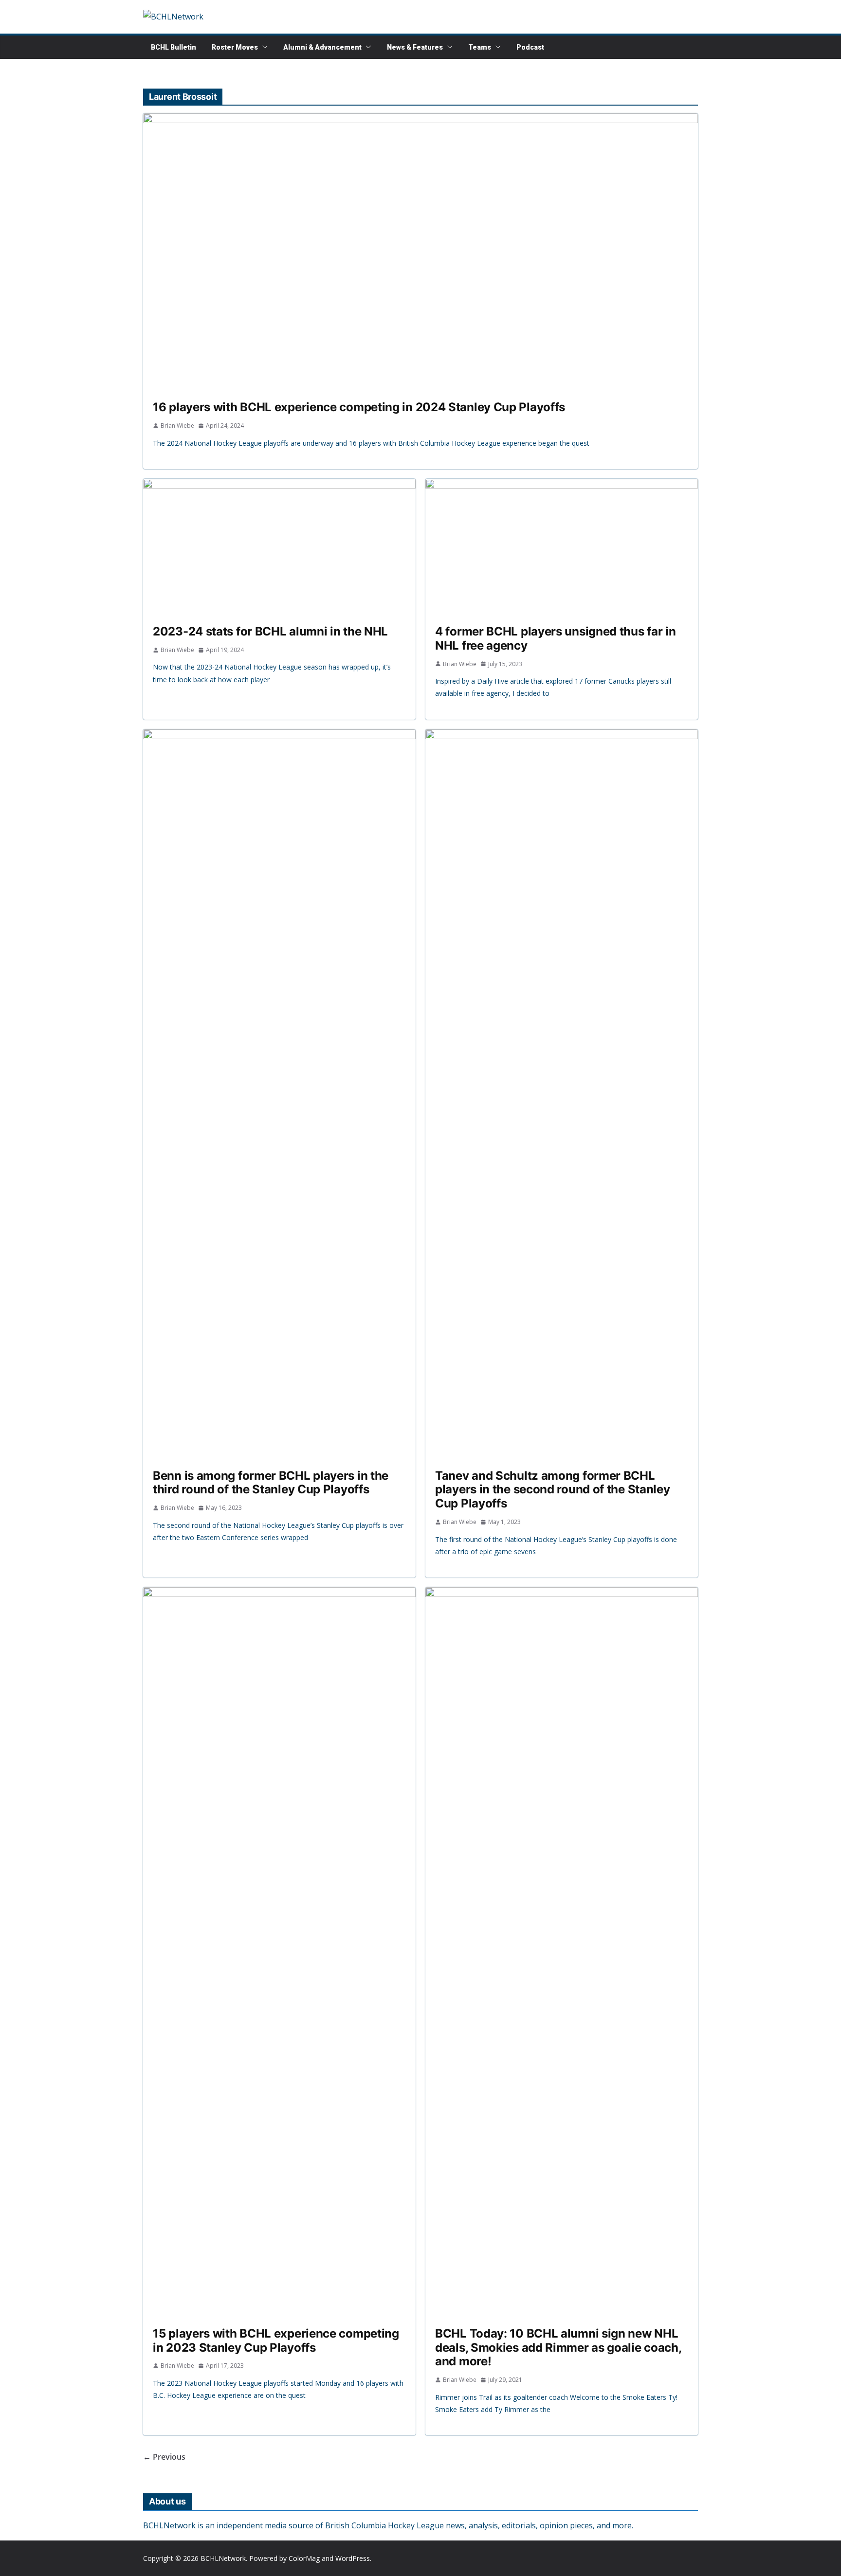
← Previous (164, 2457)
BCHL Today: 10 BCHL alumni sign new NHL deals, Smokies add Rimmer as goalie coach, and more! (558, 2348)
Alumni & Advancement (322, 47)
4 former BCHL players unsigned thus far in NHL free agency (555, 638)
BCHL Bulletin (174, 47)
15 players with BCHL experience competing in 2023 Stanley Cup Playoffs (276, 2340)
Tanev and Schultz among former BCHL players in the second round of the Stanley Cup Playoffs (552, 1490)
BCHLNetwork (223, 2558)
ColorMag (304, 2558)
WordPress (353, 2558)
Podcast (530, 47)
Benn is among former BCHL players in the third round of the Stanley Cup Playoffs (271, 1483)
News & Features (415, 47)
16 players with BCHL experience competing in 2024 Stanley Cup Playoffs (359, 407)
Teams (480, 47)
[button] (263, 47)
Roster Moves (235, 47)
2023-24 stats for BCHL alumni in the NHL (270, 631)
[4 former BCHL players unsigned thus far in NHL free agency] (562, 547)
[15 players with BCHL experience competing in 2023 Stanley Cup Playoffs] (279, 1952)
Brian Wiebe (177, 426)
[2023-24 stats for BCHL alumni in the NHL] (279, 547)
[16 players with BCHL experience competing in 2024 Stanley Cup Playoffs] (420, 252)
